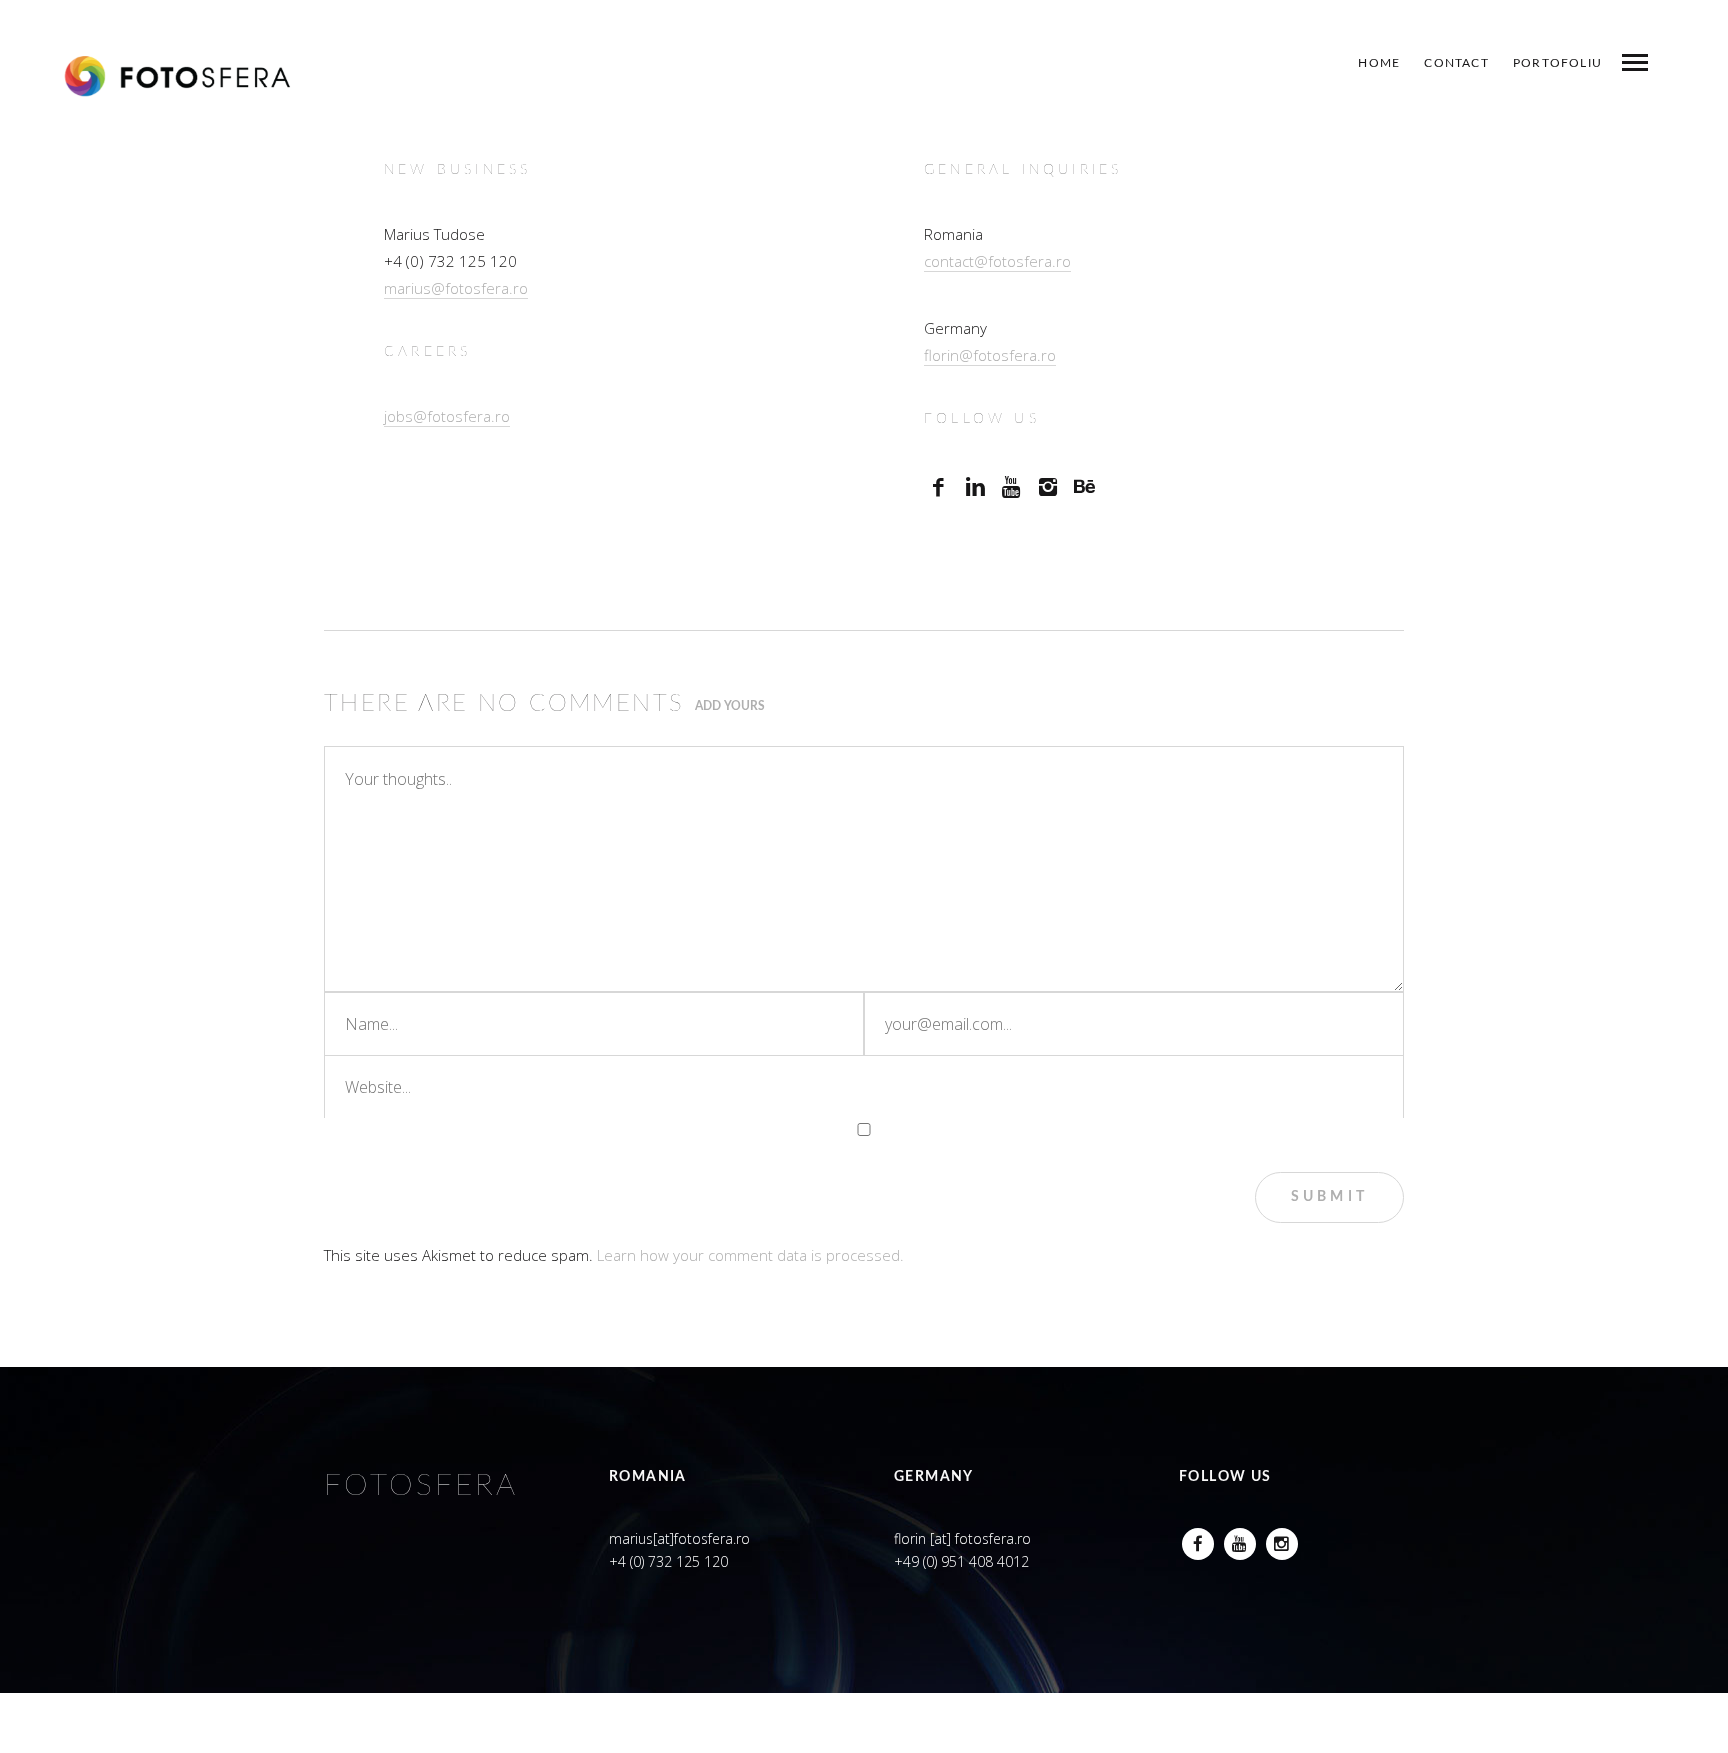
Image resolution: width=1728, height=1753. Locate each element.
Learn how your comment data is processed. (750, 1255)
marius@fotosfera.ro (456, 288)
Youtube (1240, 1539)
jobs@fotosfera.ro (447, 416)
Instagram (1282, 1539)
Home (1379, 63)
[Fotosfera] (177, 76)
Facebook (1198, 1539)
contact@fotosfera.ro (997, 261)
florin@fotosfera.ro (990, 355)
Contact (1456, 63)
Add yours (730, 706)
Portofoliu (1557, 63)
